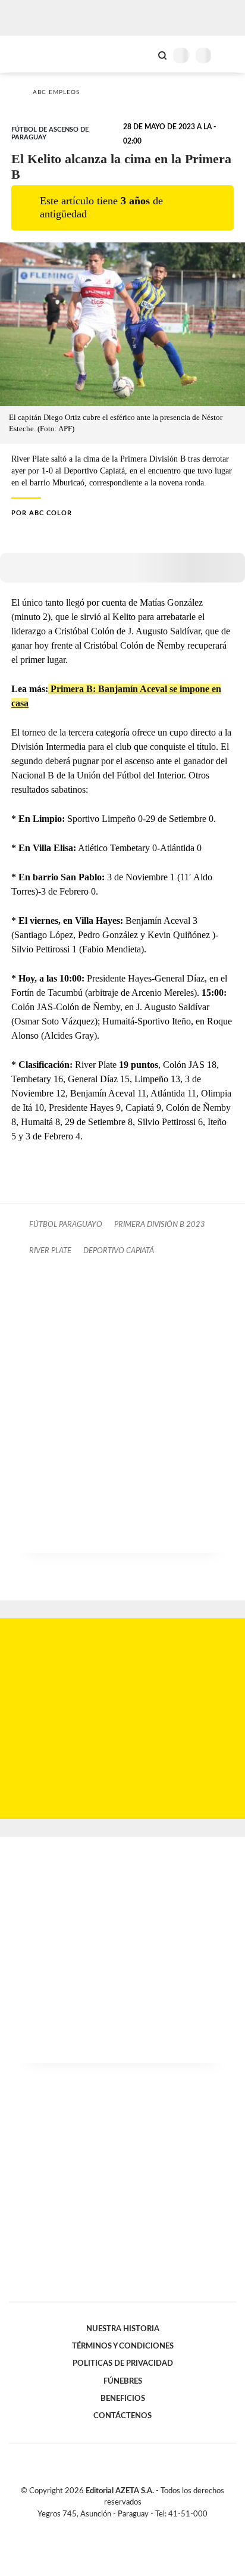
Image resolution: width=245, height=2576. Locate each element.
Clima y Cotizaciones (142, 54)
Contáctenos (122, 2416)
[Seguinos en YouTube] (130, 2528)
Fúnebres (123, 2381)
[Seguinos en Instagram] (143, 2528)
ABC (31, 54)
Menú (229, 55)
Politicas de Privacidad (123, 2363)
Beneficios (123, 2399)
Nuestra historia (123, 2329)
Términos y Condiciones (123, 2346)
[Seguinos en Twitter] (118, 2528)
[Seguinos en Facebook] (105, 2528)
